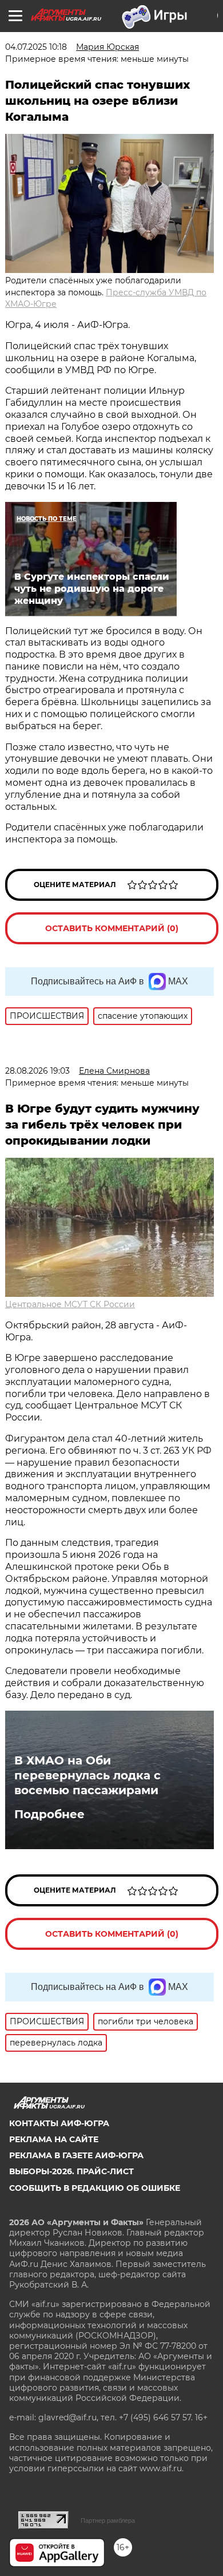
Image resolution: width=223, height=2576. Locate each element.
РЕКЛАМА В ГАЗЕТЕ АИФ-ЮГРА (76, 2155)
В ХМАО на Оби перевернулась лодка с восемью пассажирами (87, 1775)
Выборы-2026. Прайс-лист (71, 2171)
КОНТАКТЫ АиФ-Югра (59, 2123)
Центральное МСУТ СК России (70, 1304)
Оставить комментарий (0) (112, 928)
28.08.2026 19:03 (37, 1071)
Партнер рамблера (108, 2520)
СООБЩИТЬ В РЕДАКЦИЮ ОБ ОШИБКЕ (95, 2188)
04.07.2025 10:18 (36, 47)
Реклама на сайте (54, 2139)
